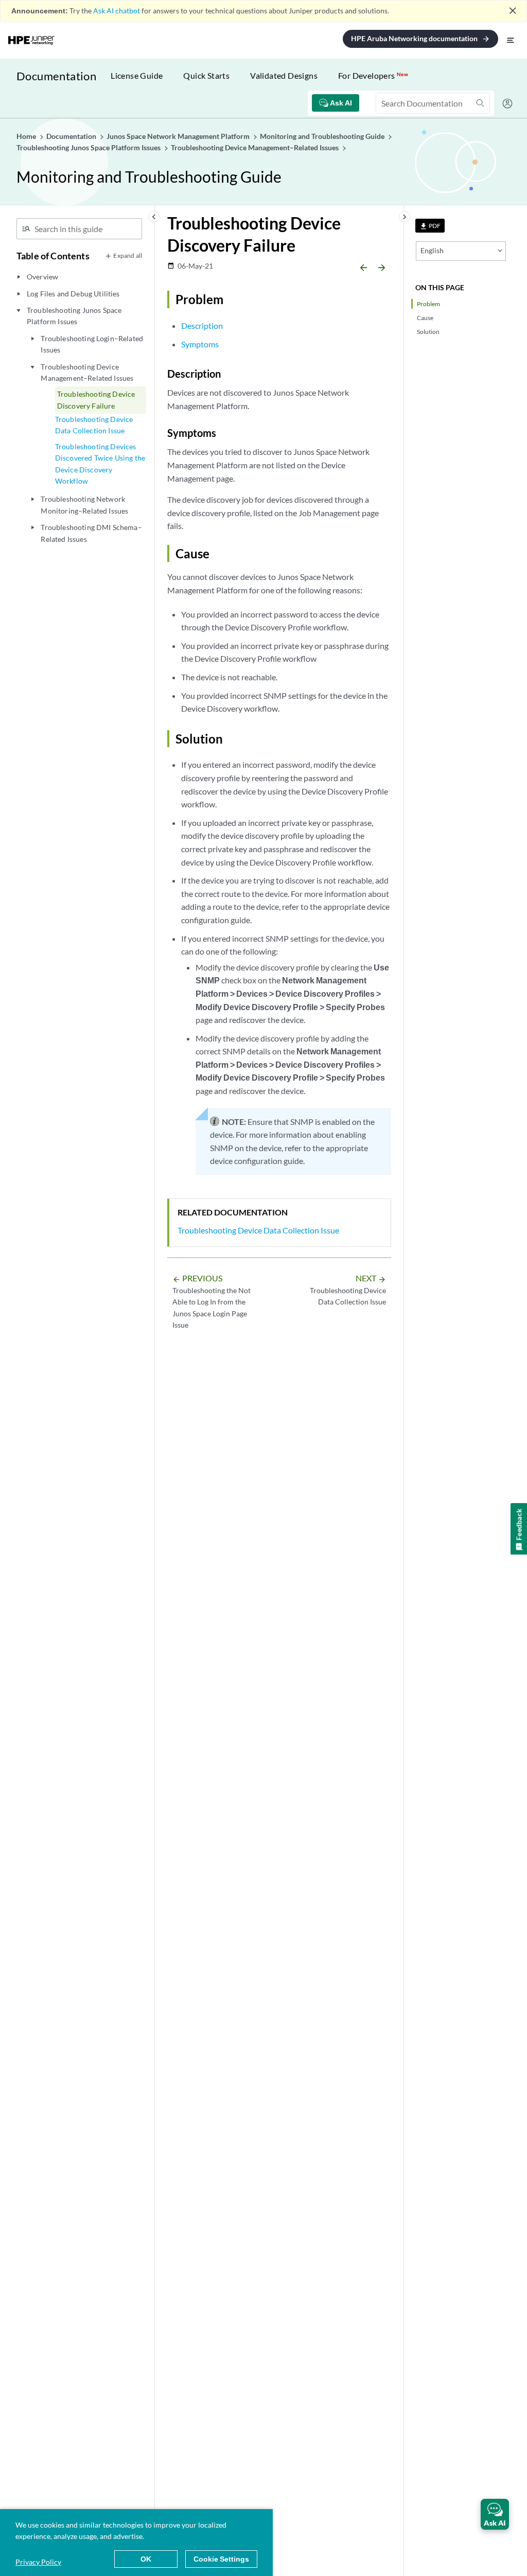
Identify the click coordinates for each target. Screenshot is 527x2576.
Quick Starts (206, 75)
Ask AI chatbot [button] (117, 11)
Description (202, 325)
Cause (425, 318)
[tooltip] (430, 226)
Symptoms (200, 344)
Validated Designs (284, 75)
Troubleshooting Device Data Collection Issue (94, 425)
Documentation (56, 76)
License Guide (137, 75)
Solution (428, 332)
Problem (428, 304)
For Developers (373, 75)
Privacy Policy (38, 2562)
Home (27, 136)
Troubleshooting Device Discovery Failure (96, 400)
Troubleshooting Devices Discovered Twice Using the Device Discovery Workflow (100, 464)
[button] (495, 2514)
